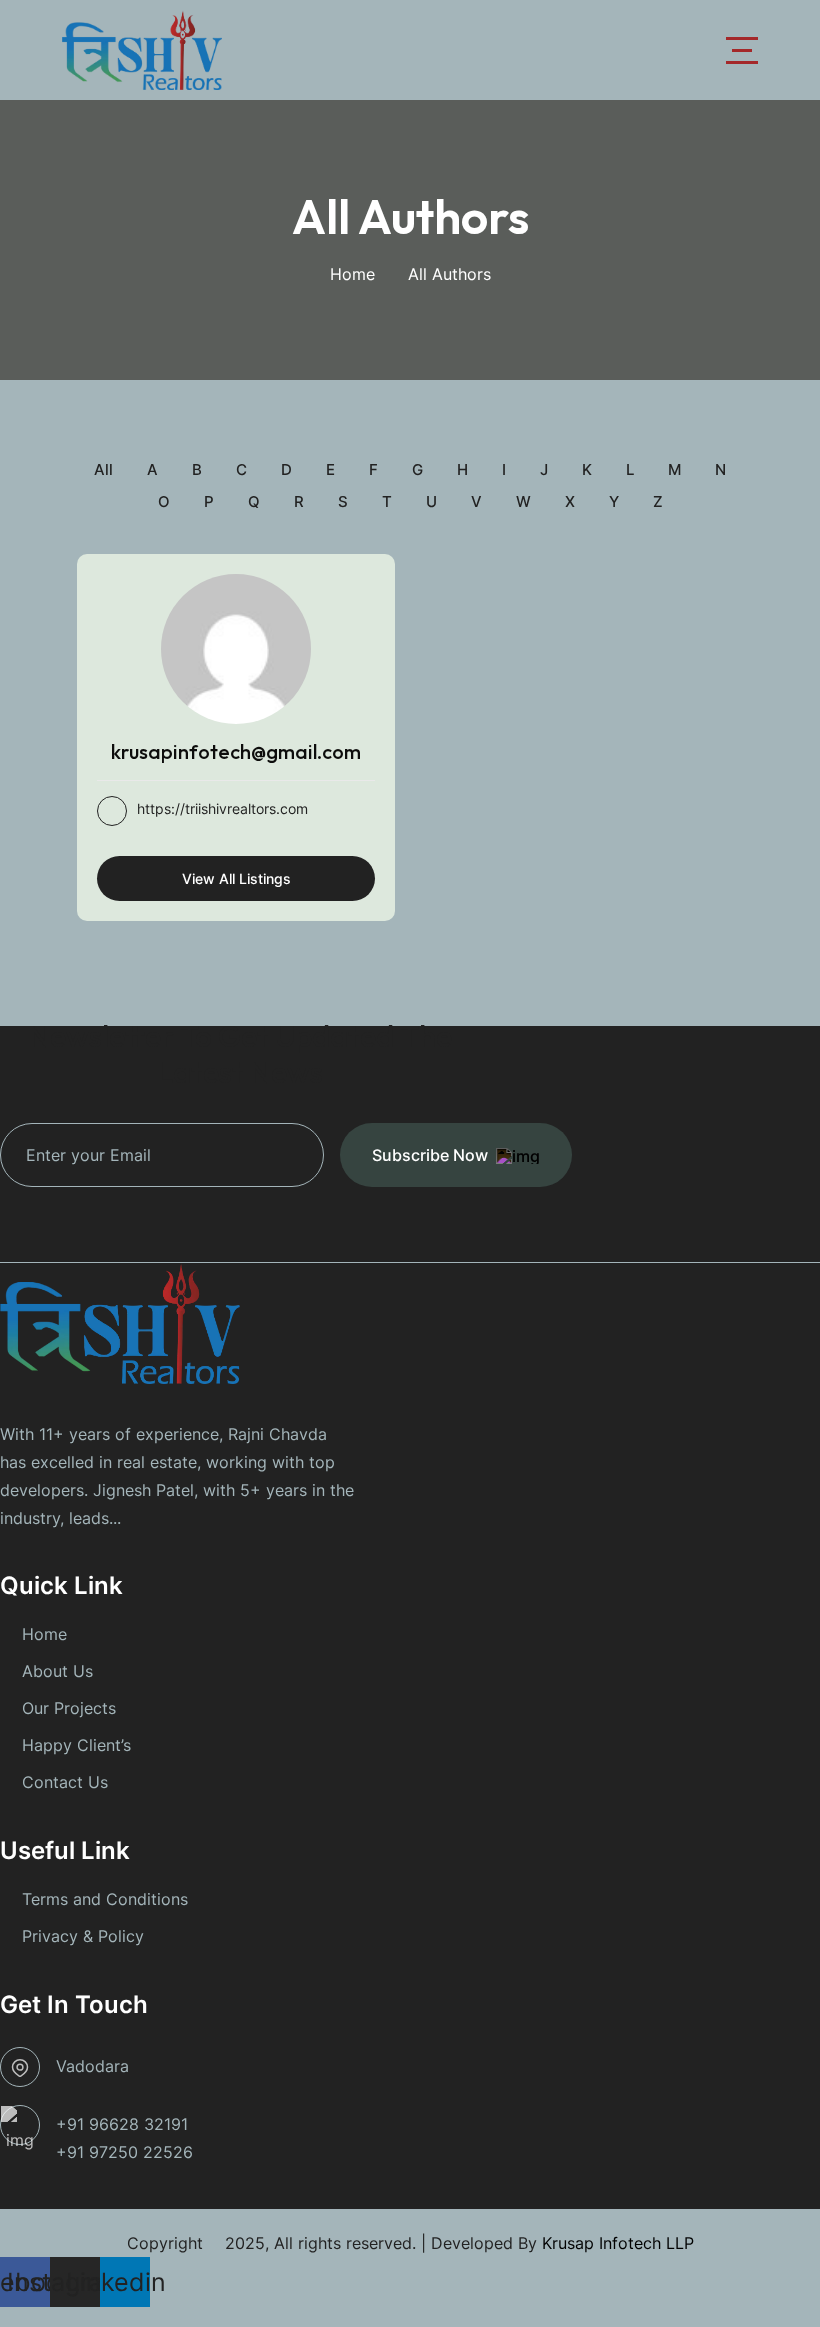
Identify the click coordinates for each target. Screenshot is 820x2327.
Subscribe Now (430, 1155)
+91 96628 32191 (122, 2124)
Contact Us (65, 1782)
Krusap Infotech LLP (618, 2243)
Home (352, 274)
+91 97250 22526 (124, 2152)
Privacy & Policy (83, 1936)
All (103, 469)
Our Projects (69, 1708)
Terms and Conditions (105, 1899)
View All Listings (236, 878)
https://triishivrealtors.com (222, 808)
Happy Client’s (76, 1745)
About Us (57, 1671)
